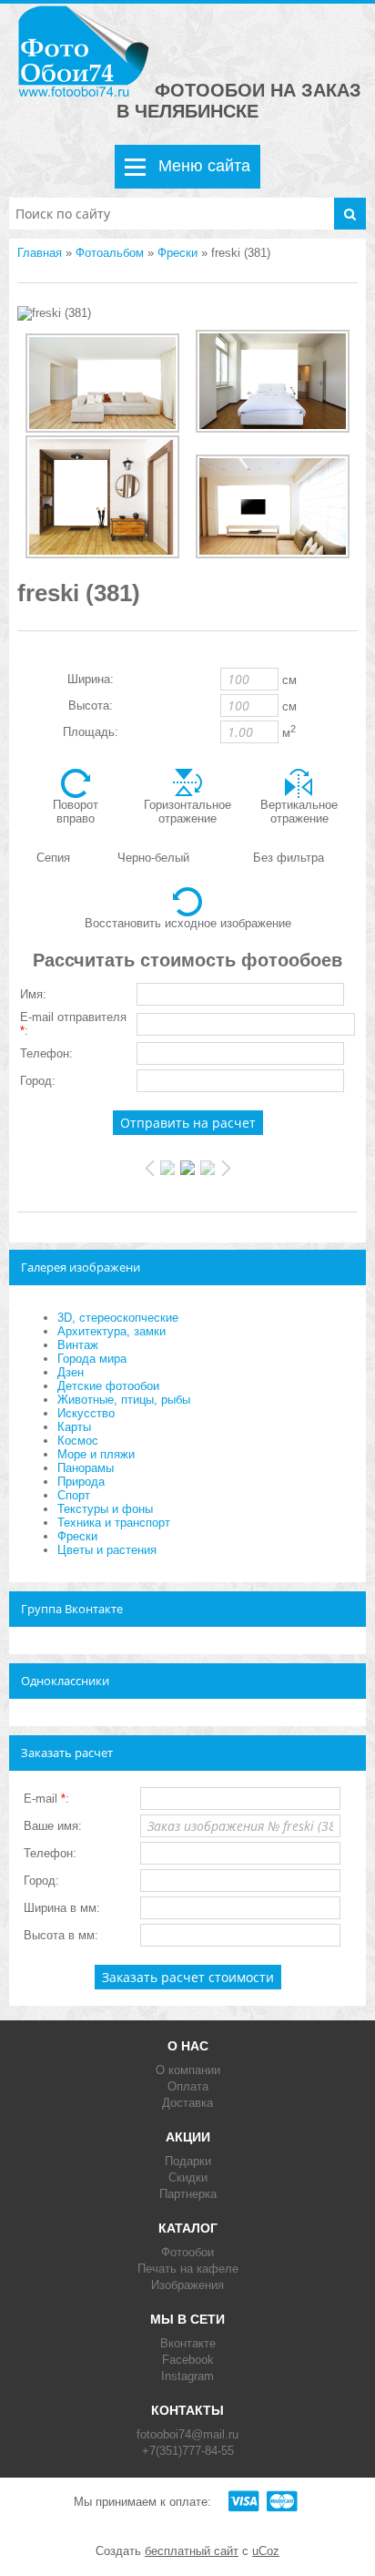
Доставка (187, 2103)
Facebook (188, 2360)
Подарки (188, 2161)
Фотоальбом (110, 253)
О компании (188, 2070)
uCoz (266, 2551)
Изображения (187, 2285)
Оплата (188, 2086)
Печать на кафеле (188, 2269)
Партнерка (188, 2194)
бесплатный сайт (192, 2551)
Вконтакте (188, 2343)
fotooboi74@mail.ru (187, 2434)
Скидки (188, 2177)
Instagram (187, 2376)
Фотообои (187, 2252)
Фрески (177, 253)
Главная (40, 253)
